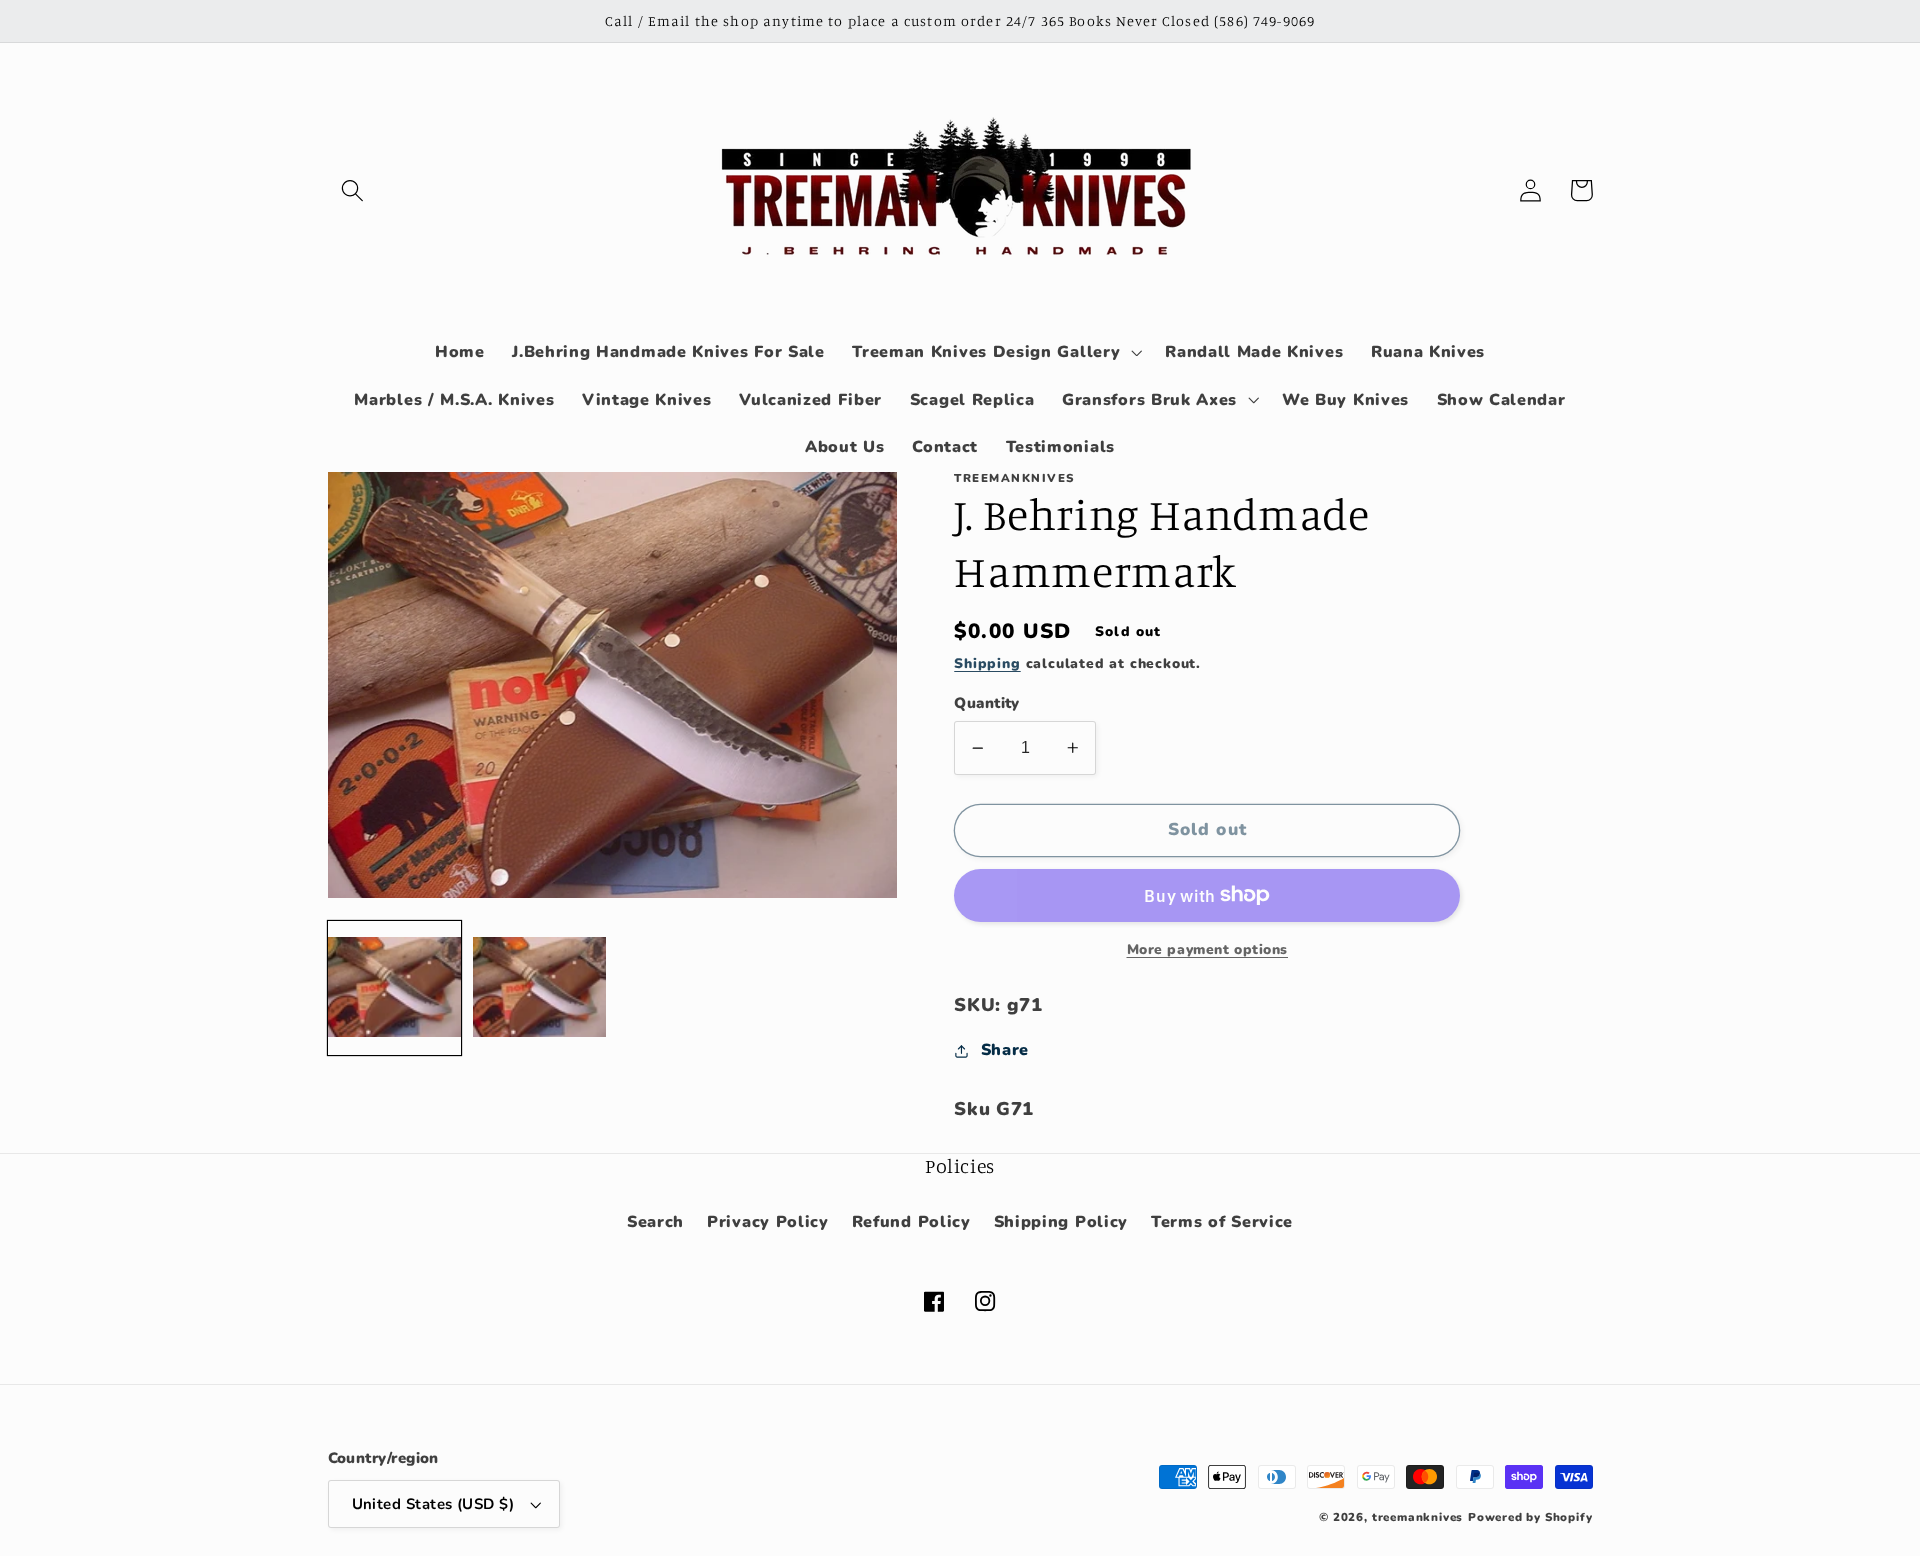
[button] (353, 190)
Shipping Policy (1061, 1222)
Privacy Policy (768, 1222)
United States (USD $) (433, 1504)
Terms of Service (1222, 1222)
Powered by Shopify (1530, 1517)
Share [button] (1005, 1050)
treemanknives (1417, 1517)
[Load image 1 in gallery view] (395, 988)
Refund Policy (911, 1222)
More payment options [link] (1208, 949)
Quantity (987, 703)
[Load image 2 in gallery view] (540, 988)
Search (655, 1222)
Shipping (987, 663)
